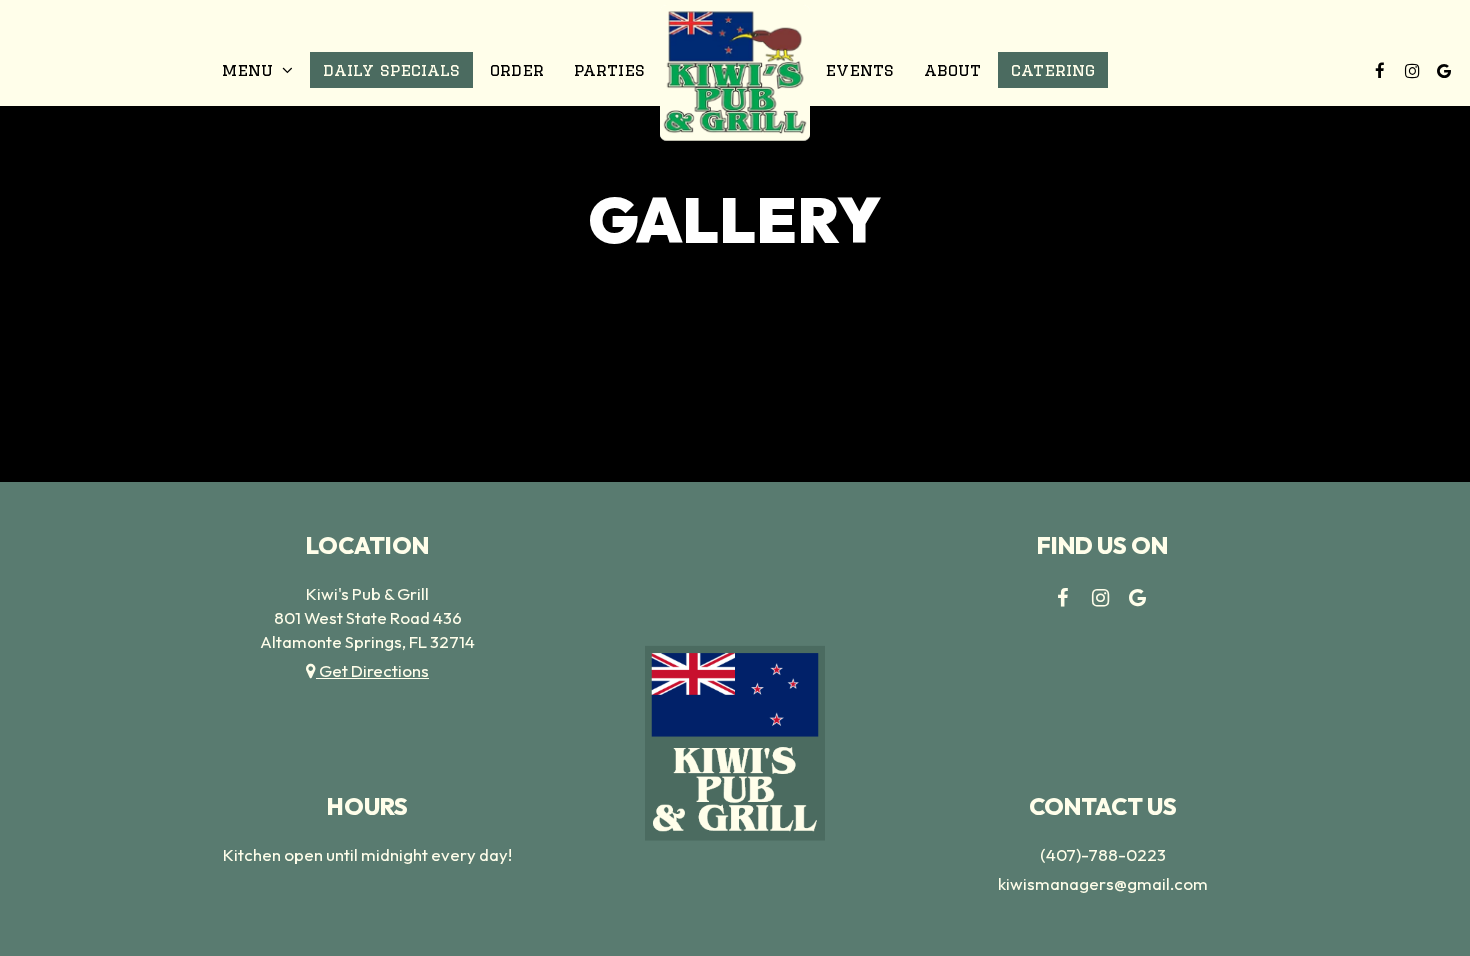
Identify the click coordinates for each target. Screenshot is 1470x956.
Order (517, 69)
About (952, 69)
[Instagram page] (1412, 70)
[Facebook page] (1380, 70)
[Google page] (1444, 70)
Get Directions (372, 670)
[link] (735, 72)
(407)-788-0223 (1103, 854)
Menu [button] (250, 69)
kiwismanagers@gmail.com (1103, 883)
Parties (609, 69)
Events (859, 69)
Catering (1053, 69)
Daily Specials (391, 69)
